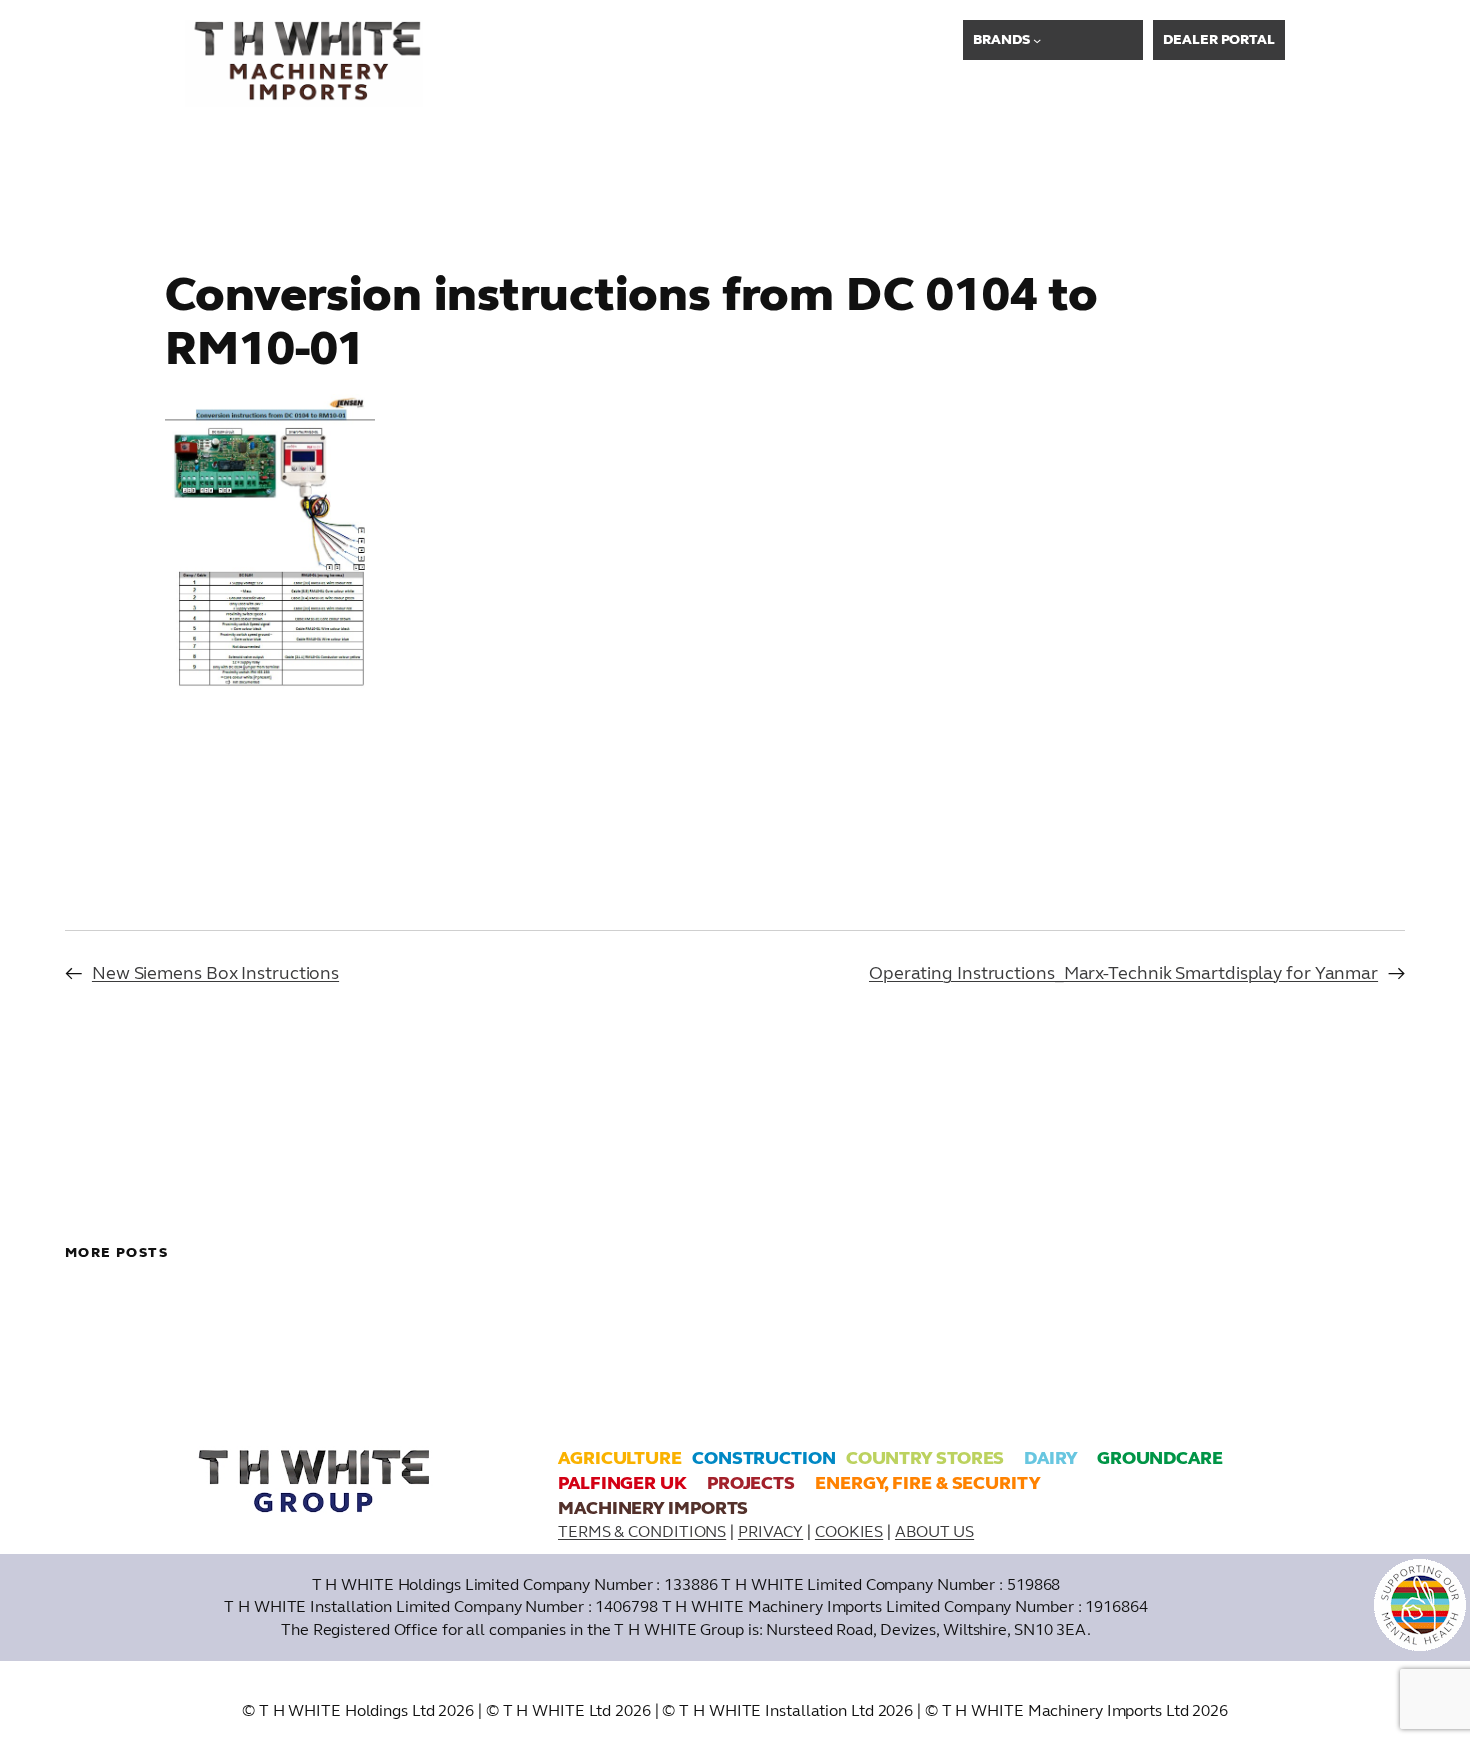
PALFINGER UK (622, 1483)
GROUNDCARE (1160, 1458)
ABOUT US (934, 1531)
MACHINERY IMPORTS (653, 1508)
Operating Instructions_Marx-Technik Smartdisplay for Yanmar (1123, 973)
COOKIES (849, 1531)
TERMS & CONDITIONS (642, 1531)
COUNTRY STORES (925, 1458)
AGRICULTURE (620, 1458)
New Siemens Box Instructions (215, 973)
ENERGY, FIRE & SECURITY (927, 1483)
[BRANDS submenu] (1037, 40)
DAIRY (1050, 1458)
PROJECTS (751, 1483)
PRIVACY (770, 1531)
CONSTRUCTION (764, 1458)
